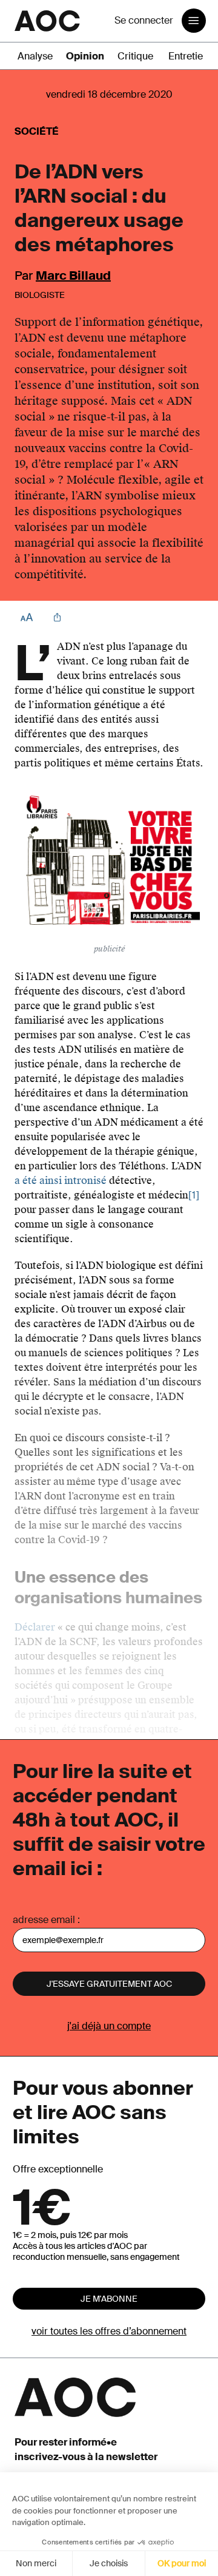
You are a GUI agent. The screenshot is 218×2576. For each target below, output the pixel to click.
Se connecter (144, 20)
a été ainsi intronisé (61, 1181)
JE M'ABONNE (109, 2299)
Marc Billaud (73, 276)
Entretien (188, 56)
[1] (194, 1195)
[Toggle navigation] (194, 21)
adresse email (44, 1920)
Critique (135, 56)
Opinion (85, 56)
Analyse (35, 56)
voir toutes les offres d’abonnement (109, 2331)
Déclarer (35, 1627)
